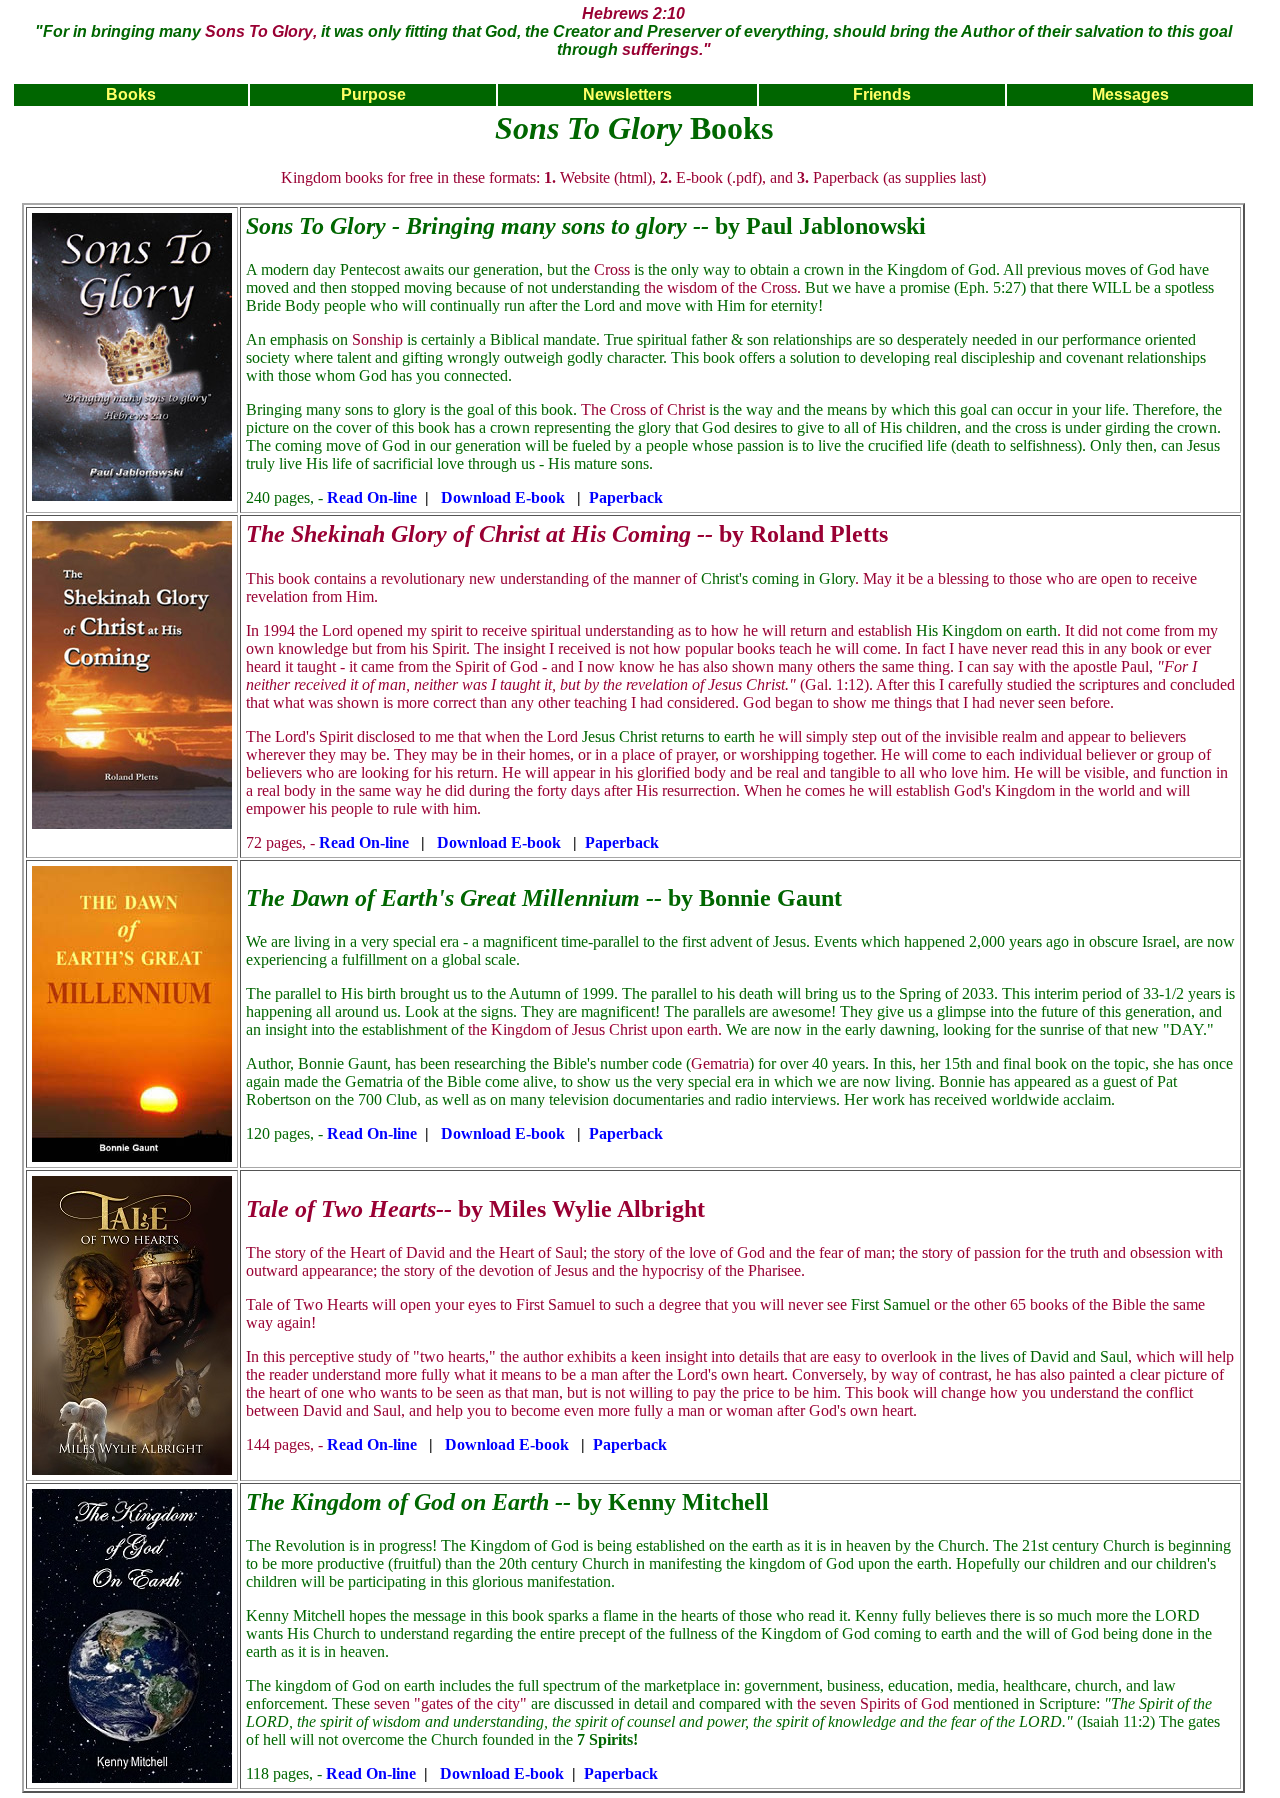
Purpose (373, 94)
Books (131, 94)
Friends (882, 94)
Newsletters (627, 94)
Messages (1130, 94)
